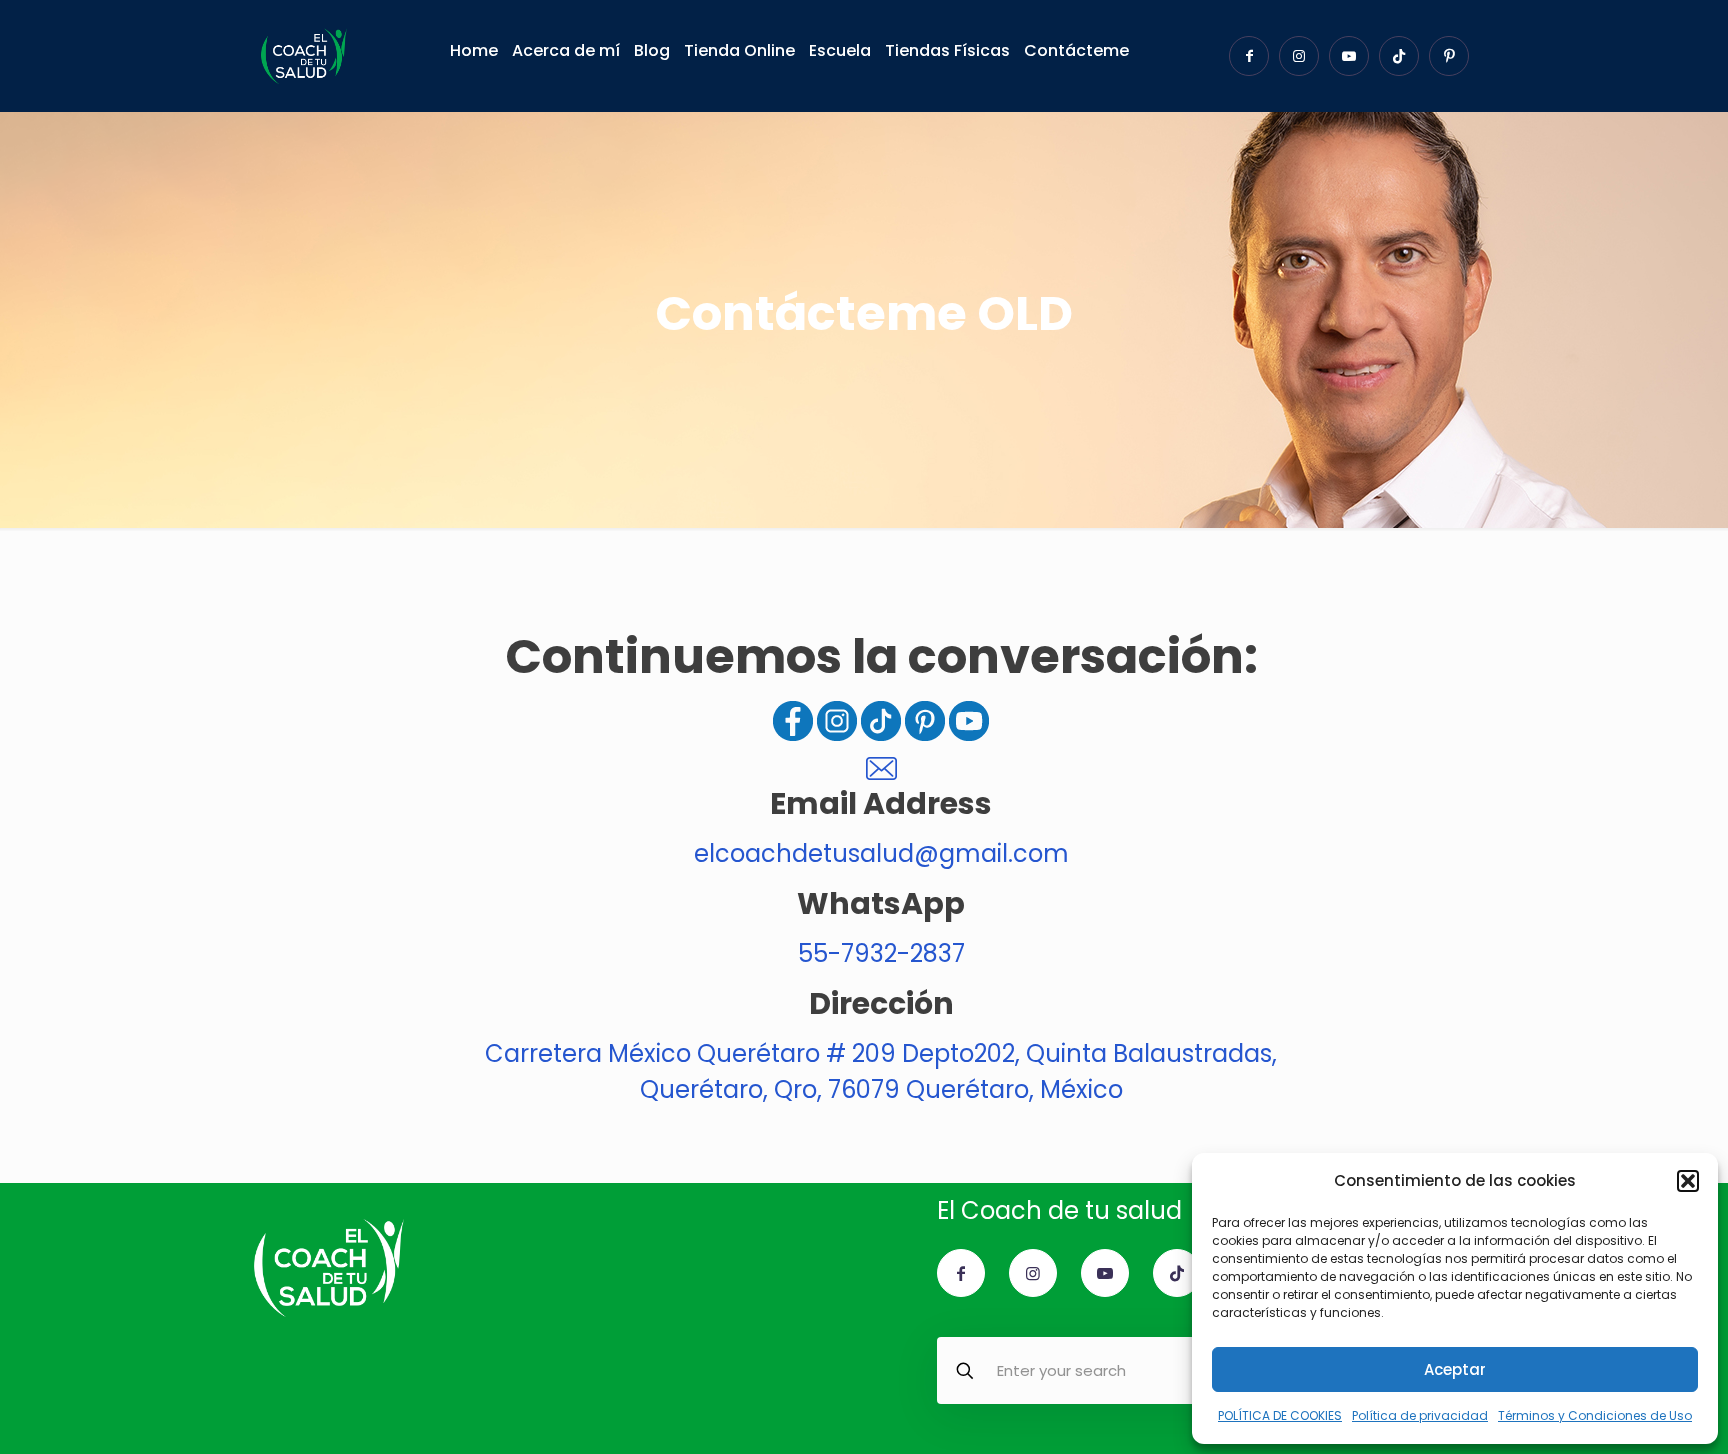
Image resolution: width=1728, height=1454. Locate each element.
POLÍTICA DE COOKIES (1280, 1415)
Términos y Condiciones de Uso (1595, 1415)
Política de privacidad (1420, 1415)
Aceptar (1455, 1369)
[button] (1688, 1181)
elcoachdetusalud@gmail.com (881, 853)
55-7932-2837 (881, 953)
